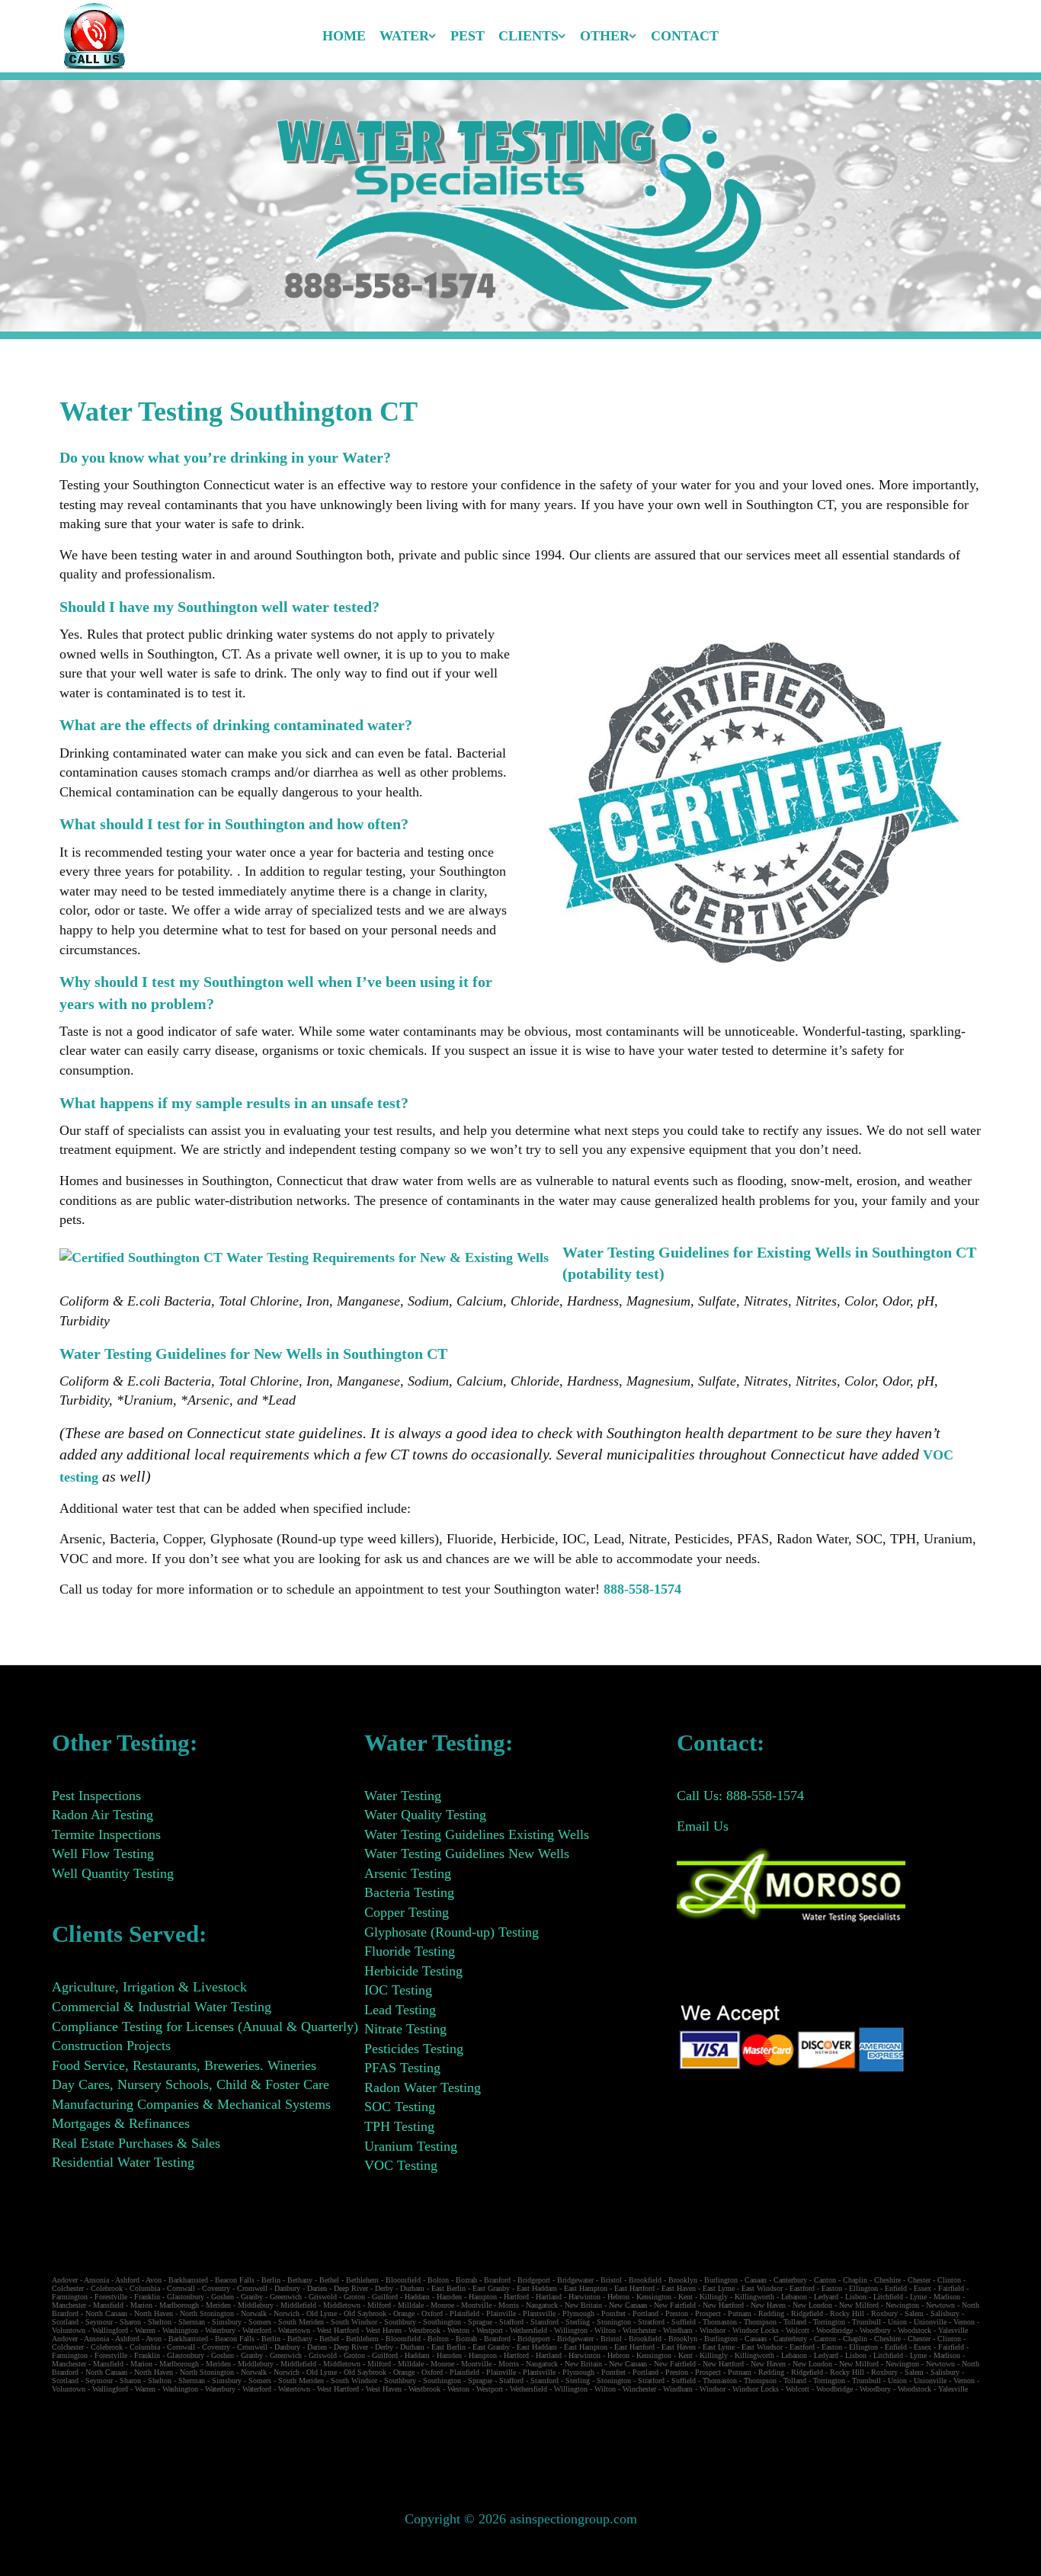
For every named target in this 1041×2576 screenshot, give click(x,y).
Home (344, 36)
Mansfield (108, 2305)
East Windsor (762, 2288)
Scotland (65, 2322)
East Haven (679, 2288)
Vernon (964, 2322)
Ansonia (96, 2280)
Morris (509, 2305)
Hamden (449, 2297)
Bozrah (466, 2280)
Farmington (70, 2297)
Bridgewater (575, 2280)
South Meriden (301, 2322)
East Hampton (586, 2288)
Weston (458, 2330)
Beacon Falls (235, 2280)
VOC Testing (401, 2165)
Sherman (192, 2322)
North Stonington (207, 2313)
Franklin (147, 2297)
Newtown (940, 2305)
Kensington (654, 2297)
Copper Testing (407, 1912)
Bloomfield (403, 2280)
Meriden (218, 2305)
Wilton (605, 2330)
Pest (468, 36)
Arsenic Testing (408, 1873)
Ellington (863, 2288)
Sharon (130, 2322)
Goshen (223, 2297)
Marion (141, 2305)
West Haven (384, 2330)
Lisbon (856, 2297)
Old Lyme (322, 2313)
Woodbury (875, 2330)
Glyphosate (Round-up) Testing (452, 1932)
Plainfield (464, 2313)
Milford (379, 2305)
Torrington (829, 2322)
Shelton (160, 2322)
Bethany (300, 2280)
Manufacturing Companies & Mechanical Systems (191, 2104)
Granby (252, 2297)
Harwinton (585, 2297)
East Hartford (634, 2288)
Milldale (411, 2305)
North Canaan (106, 2313)
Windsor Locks (756, 2330)
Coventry (216, 2288)
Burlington (721, 2280)
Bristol (611, 2280)
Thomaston (720, 2322)
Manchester (69, 2305)
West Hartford (338, 2330)
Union (897, 2322)
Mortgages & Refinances (121, 2123)
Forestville (111, 2297)
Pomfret (613, 2313)
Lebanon (794, 2297)
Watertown (294, 2330)
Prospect (708, 2313)
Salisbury (945, 2313)
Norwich (287, 2313)
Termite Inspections (106, 1834)
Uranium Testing (411, 2146)
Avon (154, 2280)
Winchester (639, 2330)
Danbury (287, 2288)
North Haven (154, 2313)
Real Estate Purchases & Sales (136, 2143)
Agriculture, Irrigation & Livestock (149, 1987)
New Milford (859, 2305)
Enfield (896, 2288)
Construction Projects (111, 2046)
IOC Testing (398, 1990)
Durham (412, 2288)
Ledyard (826, 2297)
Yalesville (953, 2330)
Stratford (651, 2322)
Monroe (442, 2305)
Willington (571, 2330)
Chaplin (855, 2280)
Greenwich (286, 2297)
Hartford (516, 2297)
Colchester (68, 2288)
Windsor (713, 2330)
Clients (529, 36)
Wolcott (798, 2330)
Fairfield (951, 2288)
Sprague (480, 2322)
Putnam (740, 2313)
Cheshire (887, 2280)
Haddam (417, 2297)
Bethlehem (362, 2280)
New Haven (768, 2305)
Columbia (145, 2288)
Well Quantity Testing (113, 1873)
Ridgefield (807, 2313)
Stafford (511, 2322)
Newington (902, 2305)
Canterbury (790, 2280)
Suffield (684, 2322)
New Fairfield (675, 2305)
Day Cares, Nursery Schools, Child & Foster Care (191, 2084)
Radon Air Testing (102, 1815)
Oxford (432, 2313)
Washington (180, 2330)
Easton (832, 2288)
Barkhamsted (188, 2280)
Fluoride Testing (410, 1951)
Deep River (351, 2288)
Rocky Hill (847, 2313)
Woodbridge (834, 2330)
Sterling (578, 2322)
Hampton (483, 2297)
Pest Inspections (96, 1796)
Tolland (795, 2322)
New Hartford (723, 2305)
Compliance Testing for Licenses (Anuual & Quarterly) (205, 2027)
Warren (145, 2330)
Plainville (501, 2313)
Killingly (714, 2297)
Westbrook (424, 2330)
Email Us (703, 1826)
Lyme (918, 2297)
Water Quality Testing (425, 1815)
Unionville (930, 2322)
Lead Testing (400, 2010)
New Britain (583, 2305)
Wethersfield (529, 2330)
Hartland (549, 2297)
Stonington (614, 2322)
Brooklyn (683, 2280)
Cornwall (181, 2288)
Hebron (618, 2297)
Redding (771, 2313)
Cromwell (252, 2288)
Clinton (949, 2280)
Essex (922, 2288)
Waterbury (220, 2330)
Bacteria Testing (409, 1892)
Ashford (127, 2280)
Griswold (323, 2297)
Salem (914, 2313)
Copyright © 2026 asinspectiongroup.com (521, 2519)
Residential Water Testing (123, 2162)
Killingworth (754, 2297)
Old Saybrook (365, 2313)
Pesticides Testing (414, 2049)
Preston (677, 2313)
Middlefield (298, 2305)
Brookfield (645, 2280)
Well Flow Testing (103, 1854)
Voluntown (69, 2330)
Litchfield (888, 2297)
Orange (404, 2313)
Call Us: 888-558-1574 (740, 1796)
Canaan (756, 2280)
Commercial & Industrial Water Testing (162, 2007)
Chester (919, 2280)
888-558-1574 (642, 1589)
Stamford (545, 2322)
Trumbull (866, 2322)
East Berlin (448, 2288)
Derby (384, 2288)
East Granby (491, 2288)
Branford (497, 2280)
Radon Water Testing (423, 2087)
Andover (65, 2280)
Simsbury (227, 2322)
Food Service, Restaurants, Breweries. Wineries (184, 2065)
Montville (476, 2305)
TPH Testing (399, 2126)
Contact (685, 36)
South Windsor (354, 2322)
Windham (678, 2330)
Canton (825, 2280)
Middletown (342, 2305)
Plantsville (539, 2313)
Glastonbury (186, 2297)
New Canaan (628, 2305)
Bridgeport (534, 2280)
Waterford (257, 2330)
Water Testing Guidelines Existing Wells (477, 1834)
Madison (947, 2297)
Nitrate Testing (405, 2029)
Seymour (99, 2322)
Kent (685, 2297)
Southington (442, 2322)
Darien (317, 2288)
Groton (354, 2297)
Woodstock (914, 2330)
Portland (645, 2313)
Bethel (329, 2280)
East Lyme (719, 2288)
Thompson (760, 2322)
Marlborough (179, 2305)
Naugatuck (542, 2305)
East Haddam (537, 2288)
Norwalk (254, 2313)
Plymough (578, 2313)
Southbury (400, 2322)
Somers (260, 2322)
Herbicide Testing (413, 1971)
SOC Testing (400, 2107)
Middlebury (256, 2305)
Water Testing (403, 1796)
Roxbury (884, 2313)
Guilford (385, 2297)
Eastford (802, 2288)
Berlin (271, 2280)
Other (605, 36)
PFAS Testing (402, 2068)
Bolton (438, 2280)
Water (404, 36)
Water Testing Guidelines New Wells (467, 1854)
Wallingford (110, 2330)
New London (812, 2305)
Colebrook (107, 2288)
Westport (490, 2330)
